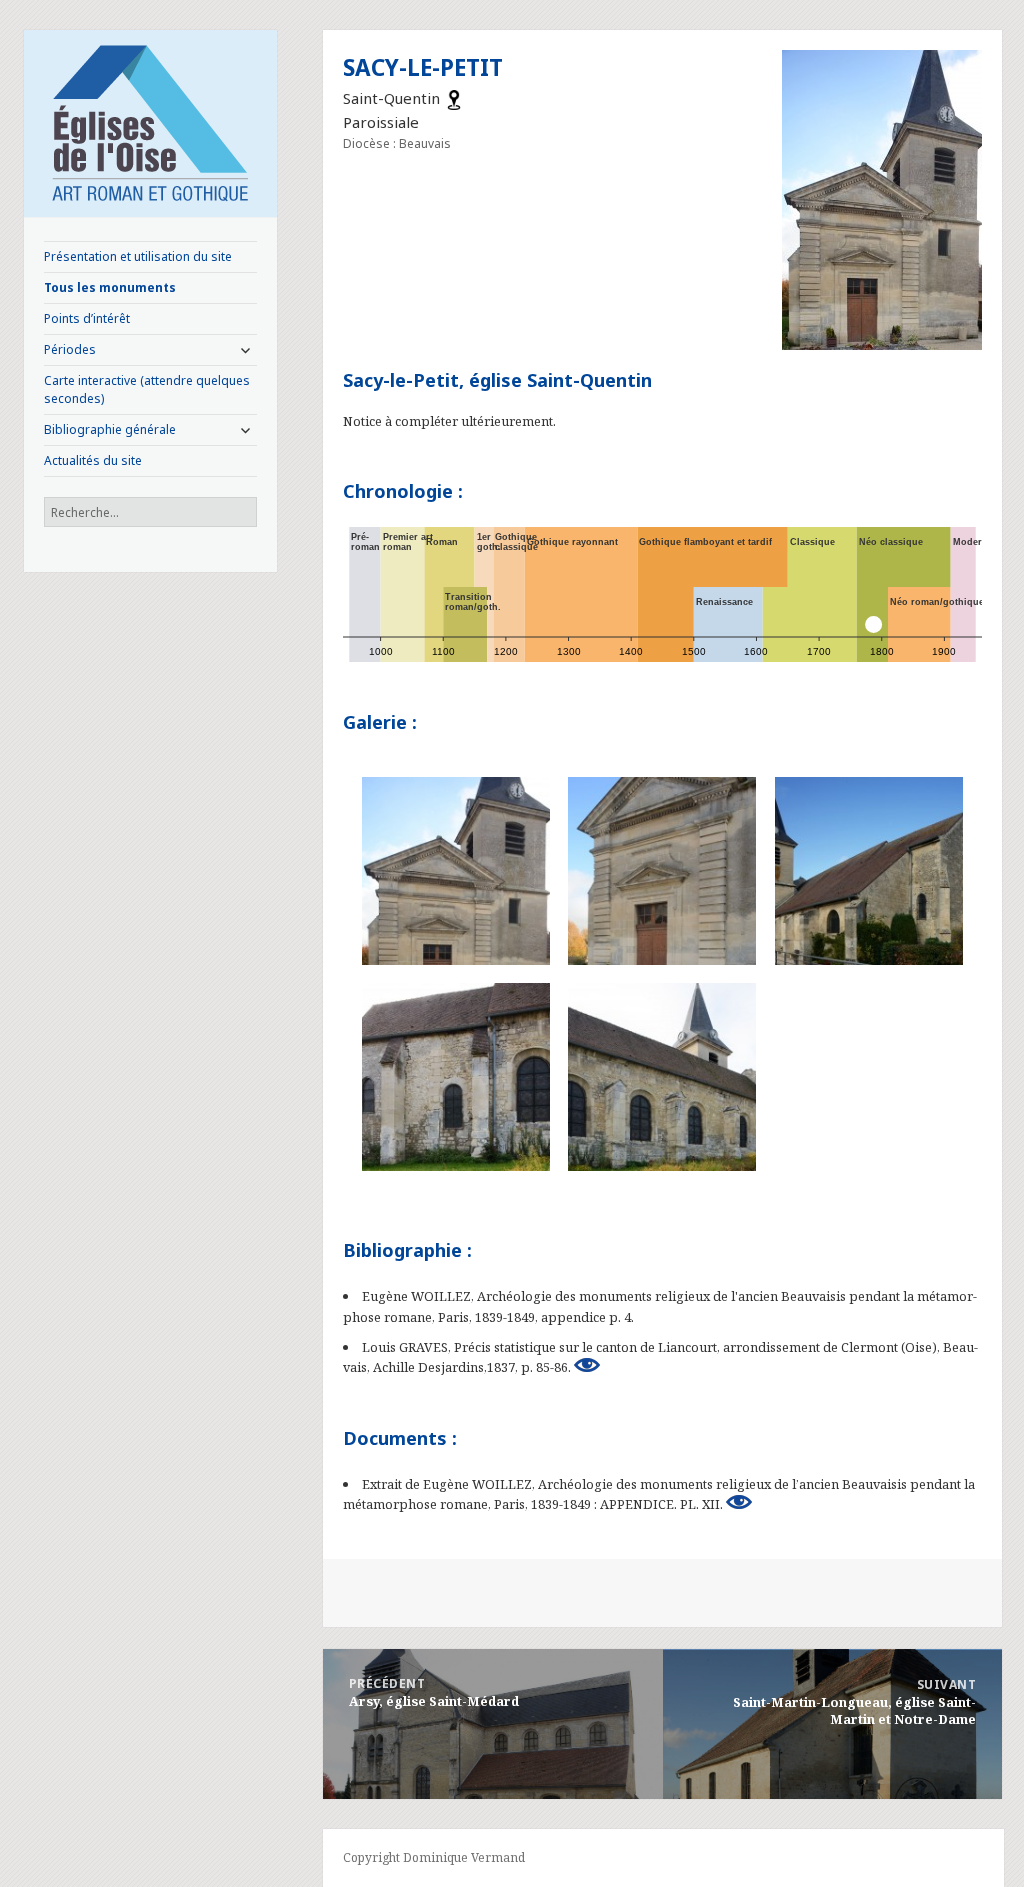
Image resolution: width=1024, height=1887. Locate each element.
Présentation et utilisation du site (138, 256)
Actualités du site (93, 460)
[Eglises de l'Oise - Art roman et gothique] (151, 121)
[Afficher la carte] (454, 98)
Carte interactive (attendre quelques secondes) (147, 389)
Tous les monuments (110, 287)
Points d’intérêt (87, 318)
